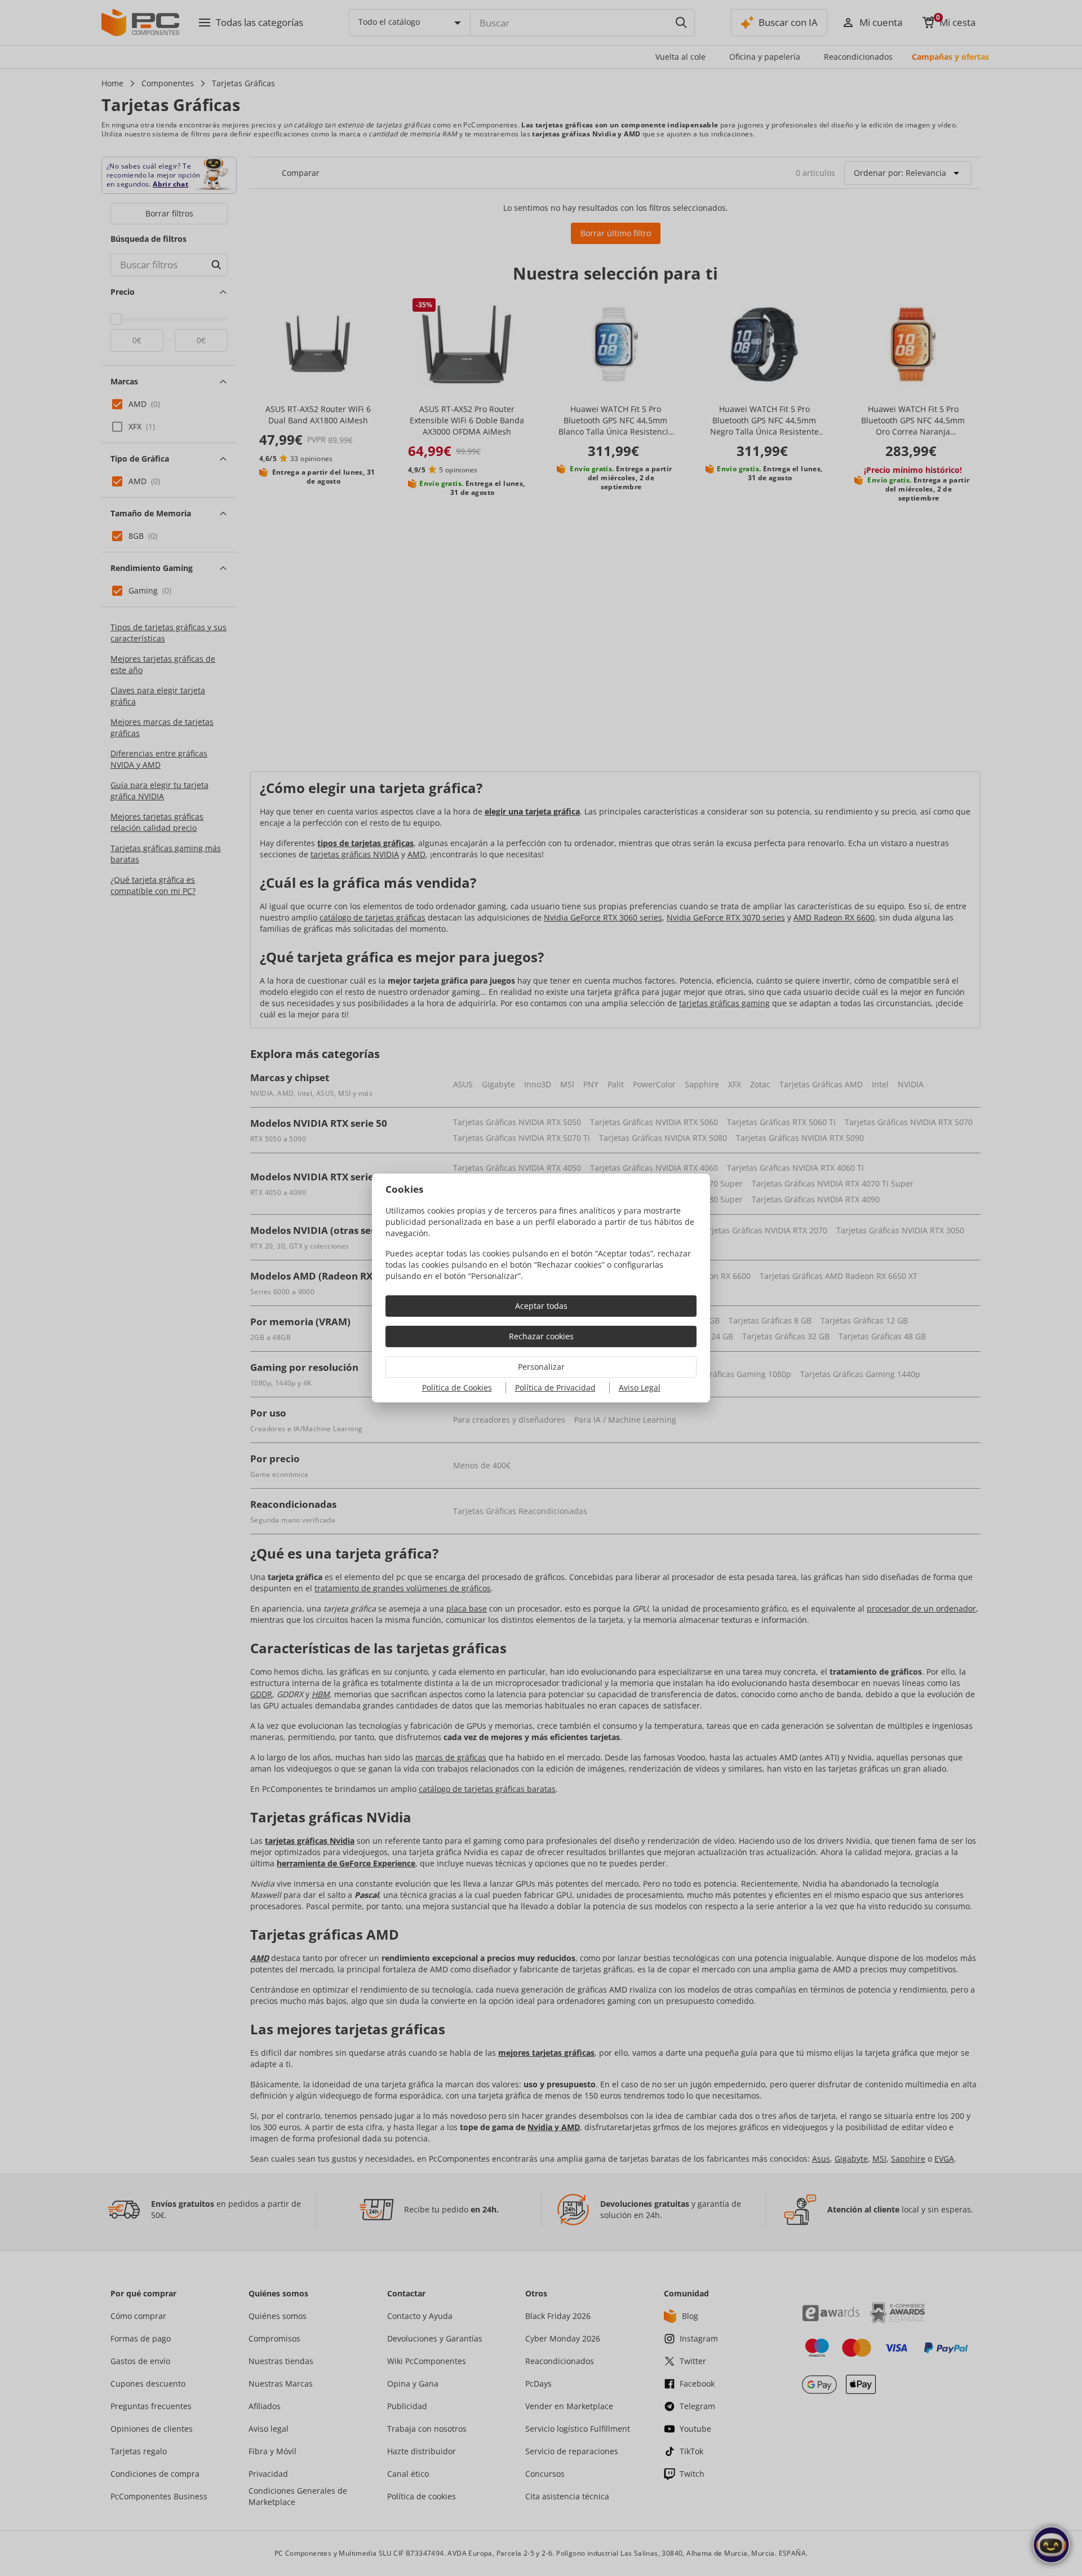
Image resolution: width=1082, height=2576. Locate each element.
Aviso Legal (640, 1387)
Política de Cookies (457, 1387)
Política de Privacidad (555, 1387)
